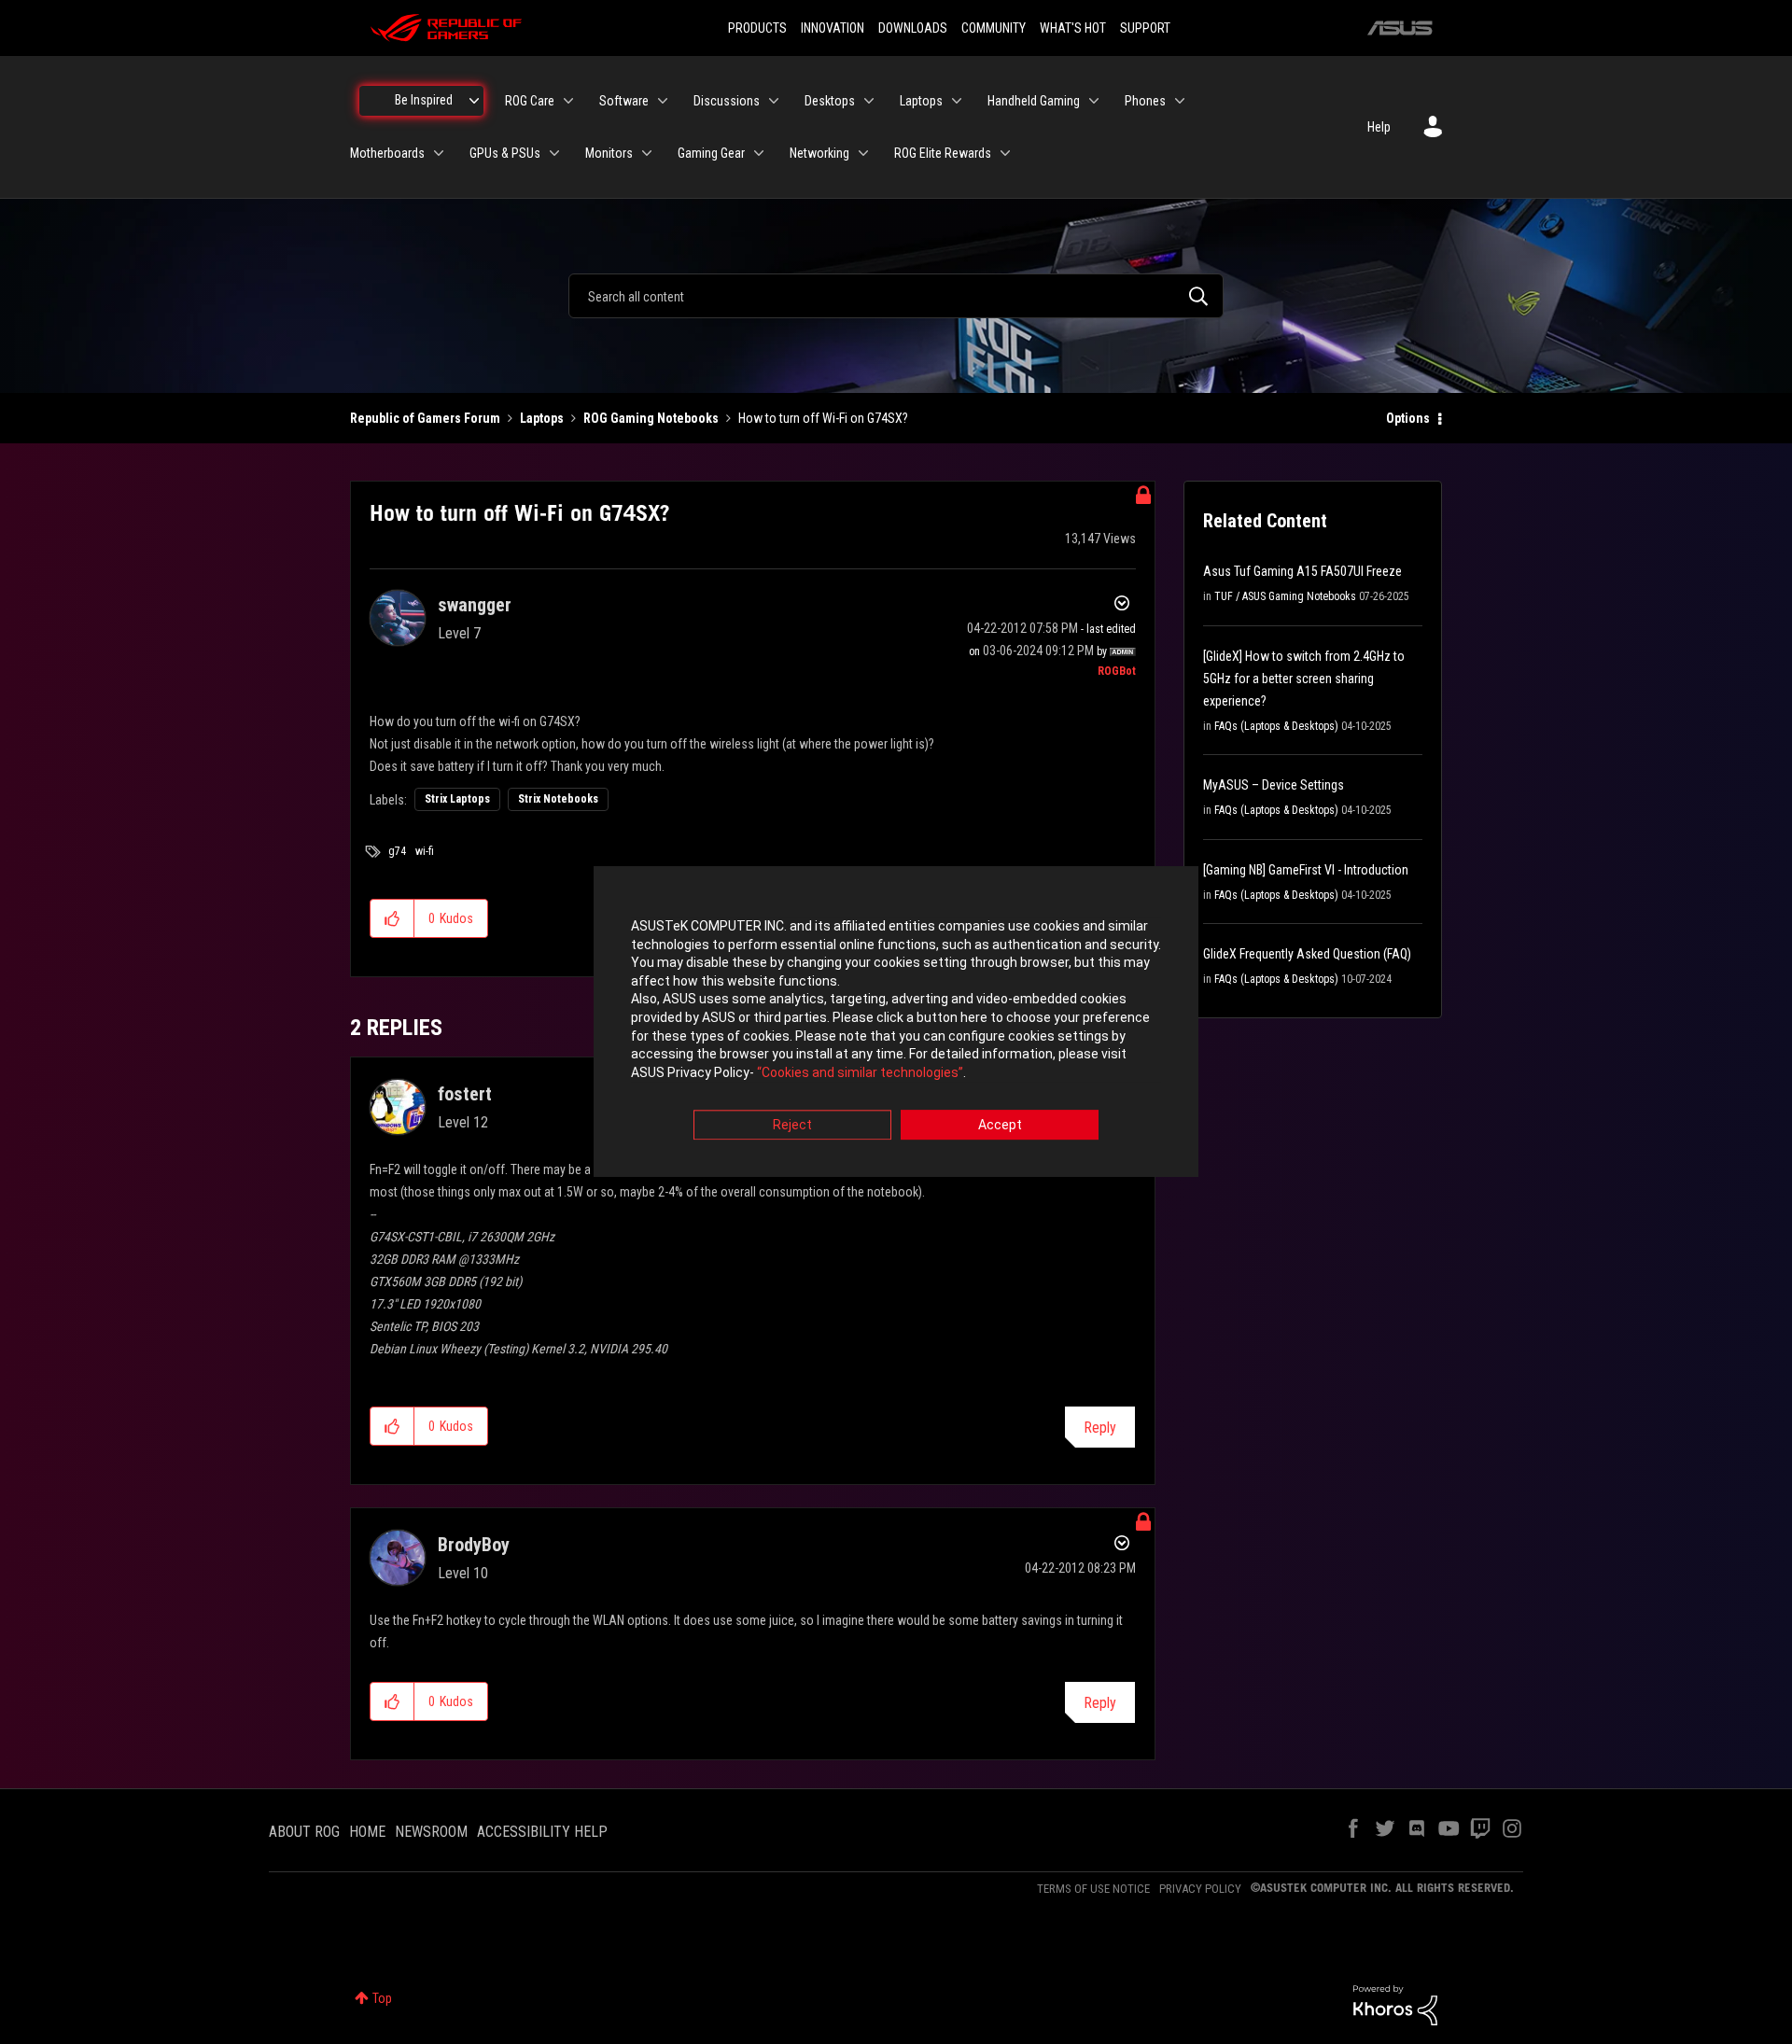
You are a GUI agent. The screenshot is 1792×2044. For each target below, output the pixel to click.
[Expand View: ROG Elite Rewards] (1005, 153)
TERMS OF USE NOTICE (1093, 1889)
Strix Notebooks (558, 799)
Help (1379, 127)
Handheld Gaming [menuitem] (1034, 101)
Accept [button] (1000, 1126)
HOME (367, 1832)
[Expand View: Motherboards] (439, 153)
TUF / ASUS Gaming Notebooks (1285, 596)
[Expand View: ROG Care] (568, 101)
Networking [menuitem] (819, 153)
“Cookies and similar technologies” (860, 1072)
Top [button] (382, 1998)
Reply (1100, 1428)
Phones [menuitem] (1145, 101)
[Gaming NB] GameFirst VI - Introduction (1306, 870)
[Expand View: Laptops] (957, 101)
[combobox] (896, 296)
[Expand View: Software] (663, 101)
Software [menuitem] (624, 101)
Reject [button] (792, 1126)
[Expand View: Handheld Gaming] (1094, 101)
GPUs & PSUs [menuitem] (505, 153)
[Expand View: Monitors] (647, 153)
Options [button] (1408, 418)
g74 (397, 851)
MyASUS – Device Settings (1274, 785)
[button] (392, 918)
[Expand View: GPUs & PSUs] (554, 153)
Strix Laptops (457, 799)
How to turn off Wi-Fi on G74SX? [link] (823, 418)
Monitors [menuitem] (609, 153)
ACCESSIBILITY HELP (542, 1832)
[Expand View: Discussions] (774, 101)
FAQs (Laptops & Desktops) (1276, 726)
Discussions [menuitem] (727, 101)
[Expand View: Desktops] (869, 101)
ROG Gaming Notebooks (651, 418)
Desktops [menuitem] (830, 101)
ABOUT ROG (304, 1832)
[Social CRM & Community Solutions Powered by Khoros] (1395, 2004)
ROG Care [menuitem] (530, 101)
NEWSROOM (431, 1832)
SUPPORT (1145, 28)
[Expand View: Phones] (1180, 101)
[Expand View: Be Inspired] (474, 101)
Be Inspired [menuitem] (424, 100)
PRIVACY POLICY (1200, 1889)
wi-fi (425, 851)
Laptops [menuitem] (921, 101)
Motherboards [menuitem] (387, 153)
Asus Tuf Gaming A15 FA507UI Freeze (1302, 571)
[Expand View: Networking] (863, 153)
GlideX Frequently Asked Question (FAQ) (1307, 954)
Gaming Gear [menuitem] (711, 153)
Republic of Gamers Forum (425, 418)
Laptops (542, 418)
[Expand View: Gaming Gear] (759, 153)
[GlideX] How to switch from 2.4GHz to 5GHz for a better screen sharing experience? (1304, 679)
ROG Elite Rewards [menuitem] (943, 153)
